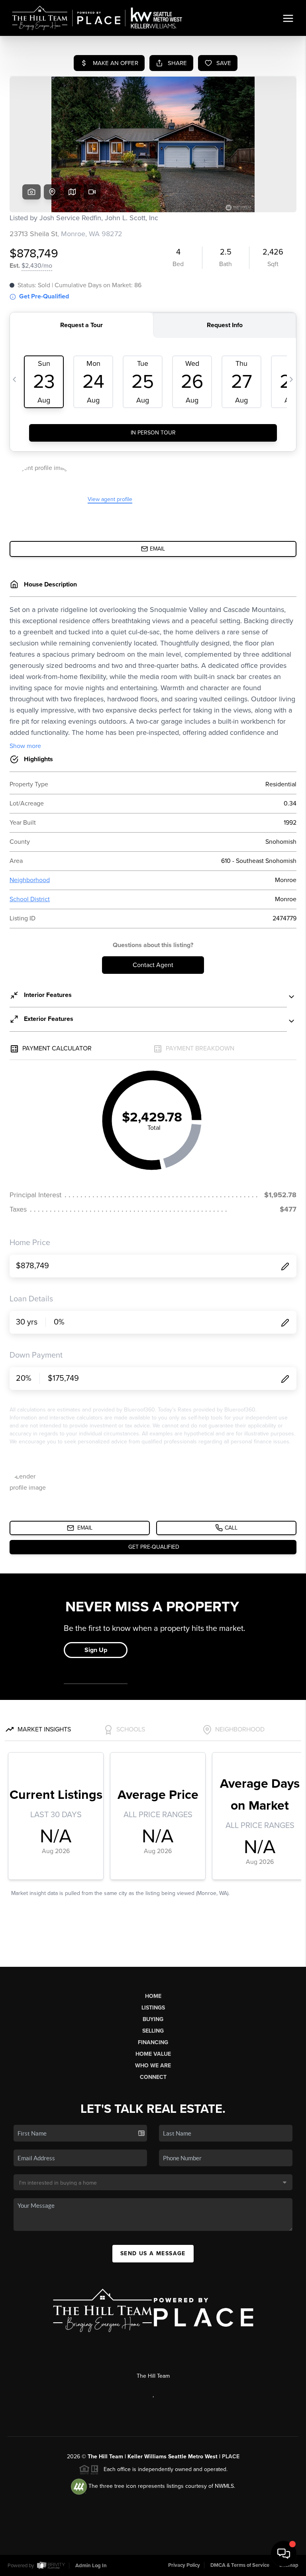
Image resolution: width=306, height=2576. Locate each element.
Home (153, 1996)
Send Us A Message (153, 2253)
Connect (153, 2077)
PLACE (231, 2457)
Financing (153, 2042)
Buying (153, 2019)
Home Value (153, 2054)
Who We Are (153, 2066)
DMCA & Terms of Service (240, 2565)
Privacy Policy (184, 2565)
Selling (153, 2031)
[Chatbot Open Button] (284, 2554)
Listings (153, 2008)
